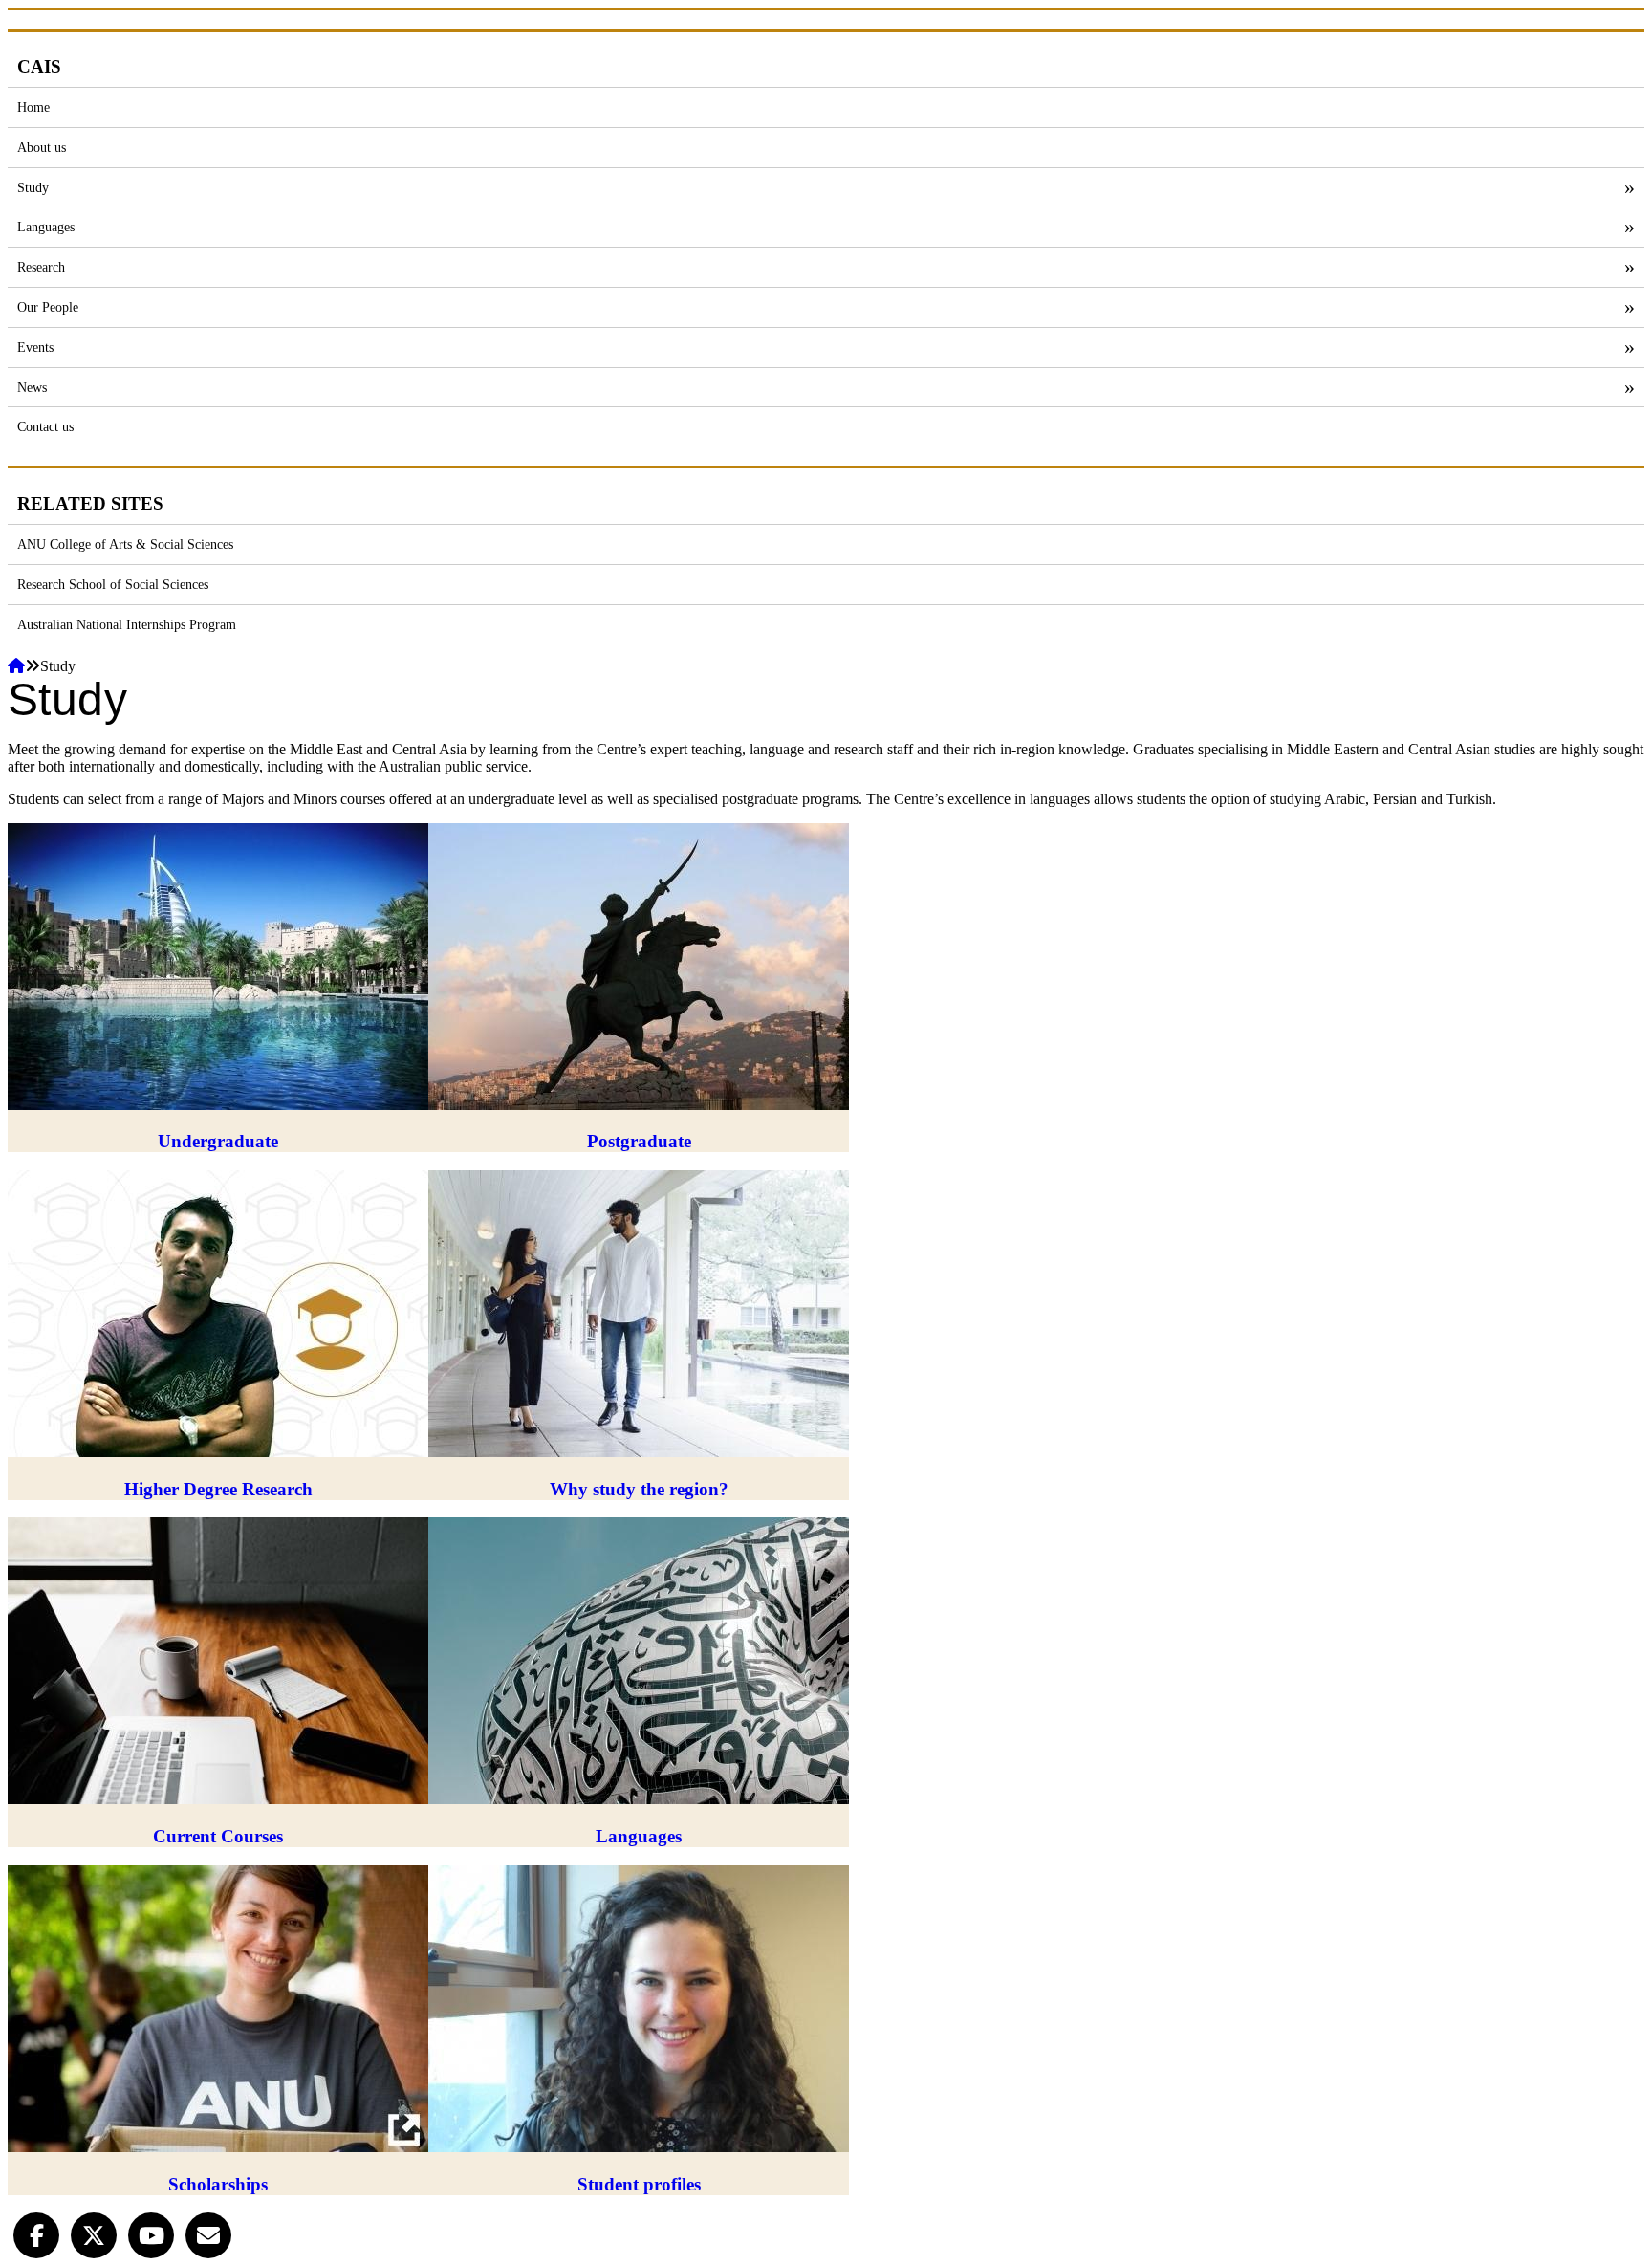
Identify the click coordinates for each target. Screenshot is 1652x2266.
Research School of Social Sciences (113, 584)
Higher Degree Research (218, 1489)
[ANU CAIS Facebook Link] (36, 2234)
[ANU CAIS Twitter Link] (94, 2234)
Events (35, 347)
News (32, 387)
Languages (46, 227)
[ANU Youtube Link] (151, 2234)
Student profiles (639, 2184)
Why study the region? (639, 1489)
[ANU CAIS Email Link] (208, 2234)
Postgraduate (639, 1141)
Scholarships (218, 2184)
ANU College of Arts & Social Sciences (125, 544)
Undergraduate (218, 1141)
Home (33, 107)
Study (33, 187)
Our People (48, 307)
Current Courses (218, 1836)
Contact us (45, 426)
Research (41, 267)
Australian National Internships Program (127, 624)
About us (42, 147)
